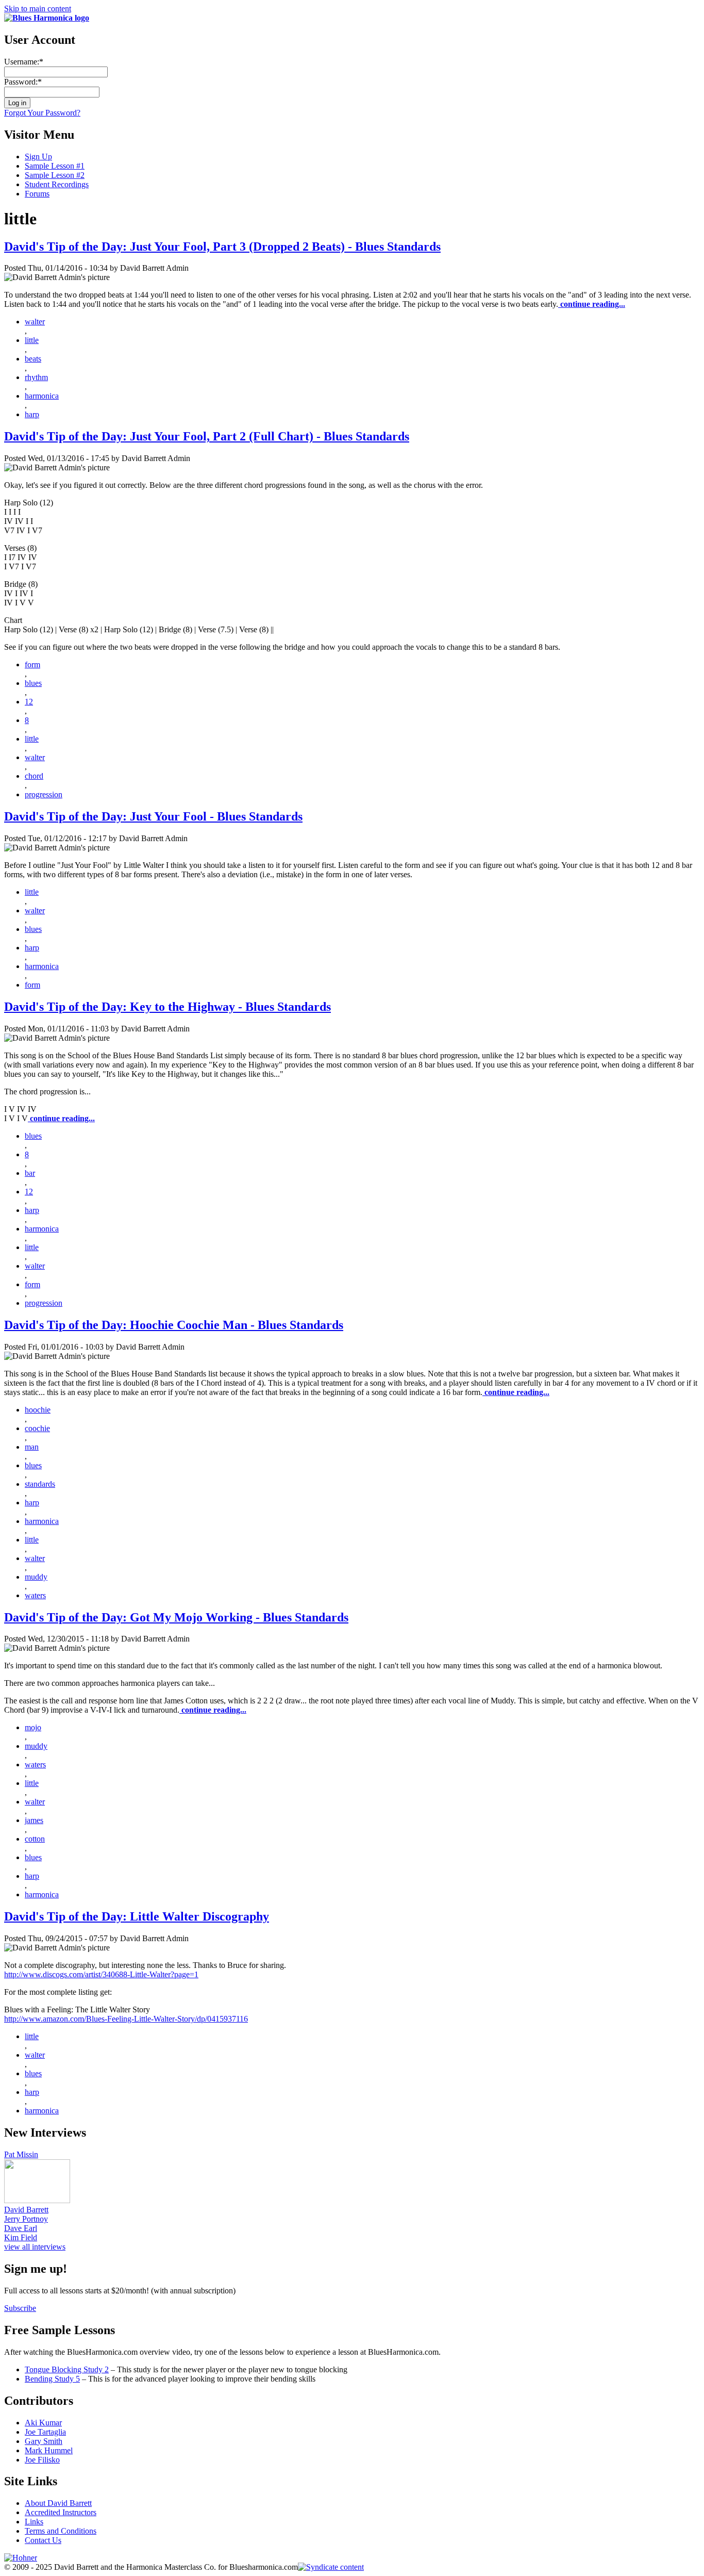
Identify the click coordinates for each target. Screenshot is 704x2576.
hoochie (38, 1410)
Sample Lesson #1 (55, 166)
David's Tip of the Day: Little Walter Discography (137, 1916)
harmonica (42, 396)
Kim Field (21, 2237)
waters (35, 1595)
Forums (37, 194)
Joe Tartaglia (45, 2432)
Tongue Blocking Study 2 (67, 2369)
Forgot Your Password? (42, 113)
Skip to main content (38, 9)
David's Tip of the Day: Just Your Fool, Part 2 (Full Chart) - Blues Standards (207, 436)
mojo (33, 1727)
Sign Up (38, 157)
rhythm (36, 377)
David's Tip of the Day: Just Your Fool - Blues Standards (153, 816)
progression (44, 794)
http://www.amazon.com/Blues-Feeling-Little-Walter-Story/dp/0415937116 (126, 2019)
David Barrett (26, 2210)
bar (30, 1173)
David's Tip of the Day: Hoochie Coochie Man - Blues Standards (174, 1325)
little (32, 340)
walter (35, 322)
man (32, 1447)
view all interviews (35, 2247)
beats (33, 359)
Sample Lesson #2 (55, 175)
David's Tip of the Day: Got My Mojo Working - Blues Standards (176, 1617)
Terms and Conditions (61, 2531)
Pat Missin (21, 2154)
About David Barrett (58, 2503)
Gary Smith (44, 2441)
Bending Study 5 (52, 2379)
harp (32, 414)
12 (29, 702)
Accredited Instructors (61, 2512)
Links (34, 2522)
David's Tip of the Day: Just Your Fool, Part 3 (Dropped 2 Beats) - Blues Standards (222, 247)
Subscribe (20, 2308)
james (34, 1820)
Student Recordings (57, 184)
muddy (36, 1577)
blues (33, 683)
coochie (37, 1428)
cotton (35, 1839)
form (32, 664)
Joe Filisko (42, 2460)
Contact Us (43, 2540)
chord (34, 776)
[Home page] (47, 18)
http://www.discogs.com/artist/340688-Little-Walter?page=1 (101, 1974)
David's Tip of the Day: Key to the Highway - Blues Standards (167, 1007)
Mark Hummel (49, 2450)
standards (40, 1484)
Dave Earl (21, 2228)
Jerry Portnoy (26, 2219)
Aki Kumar (43, 2423)
